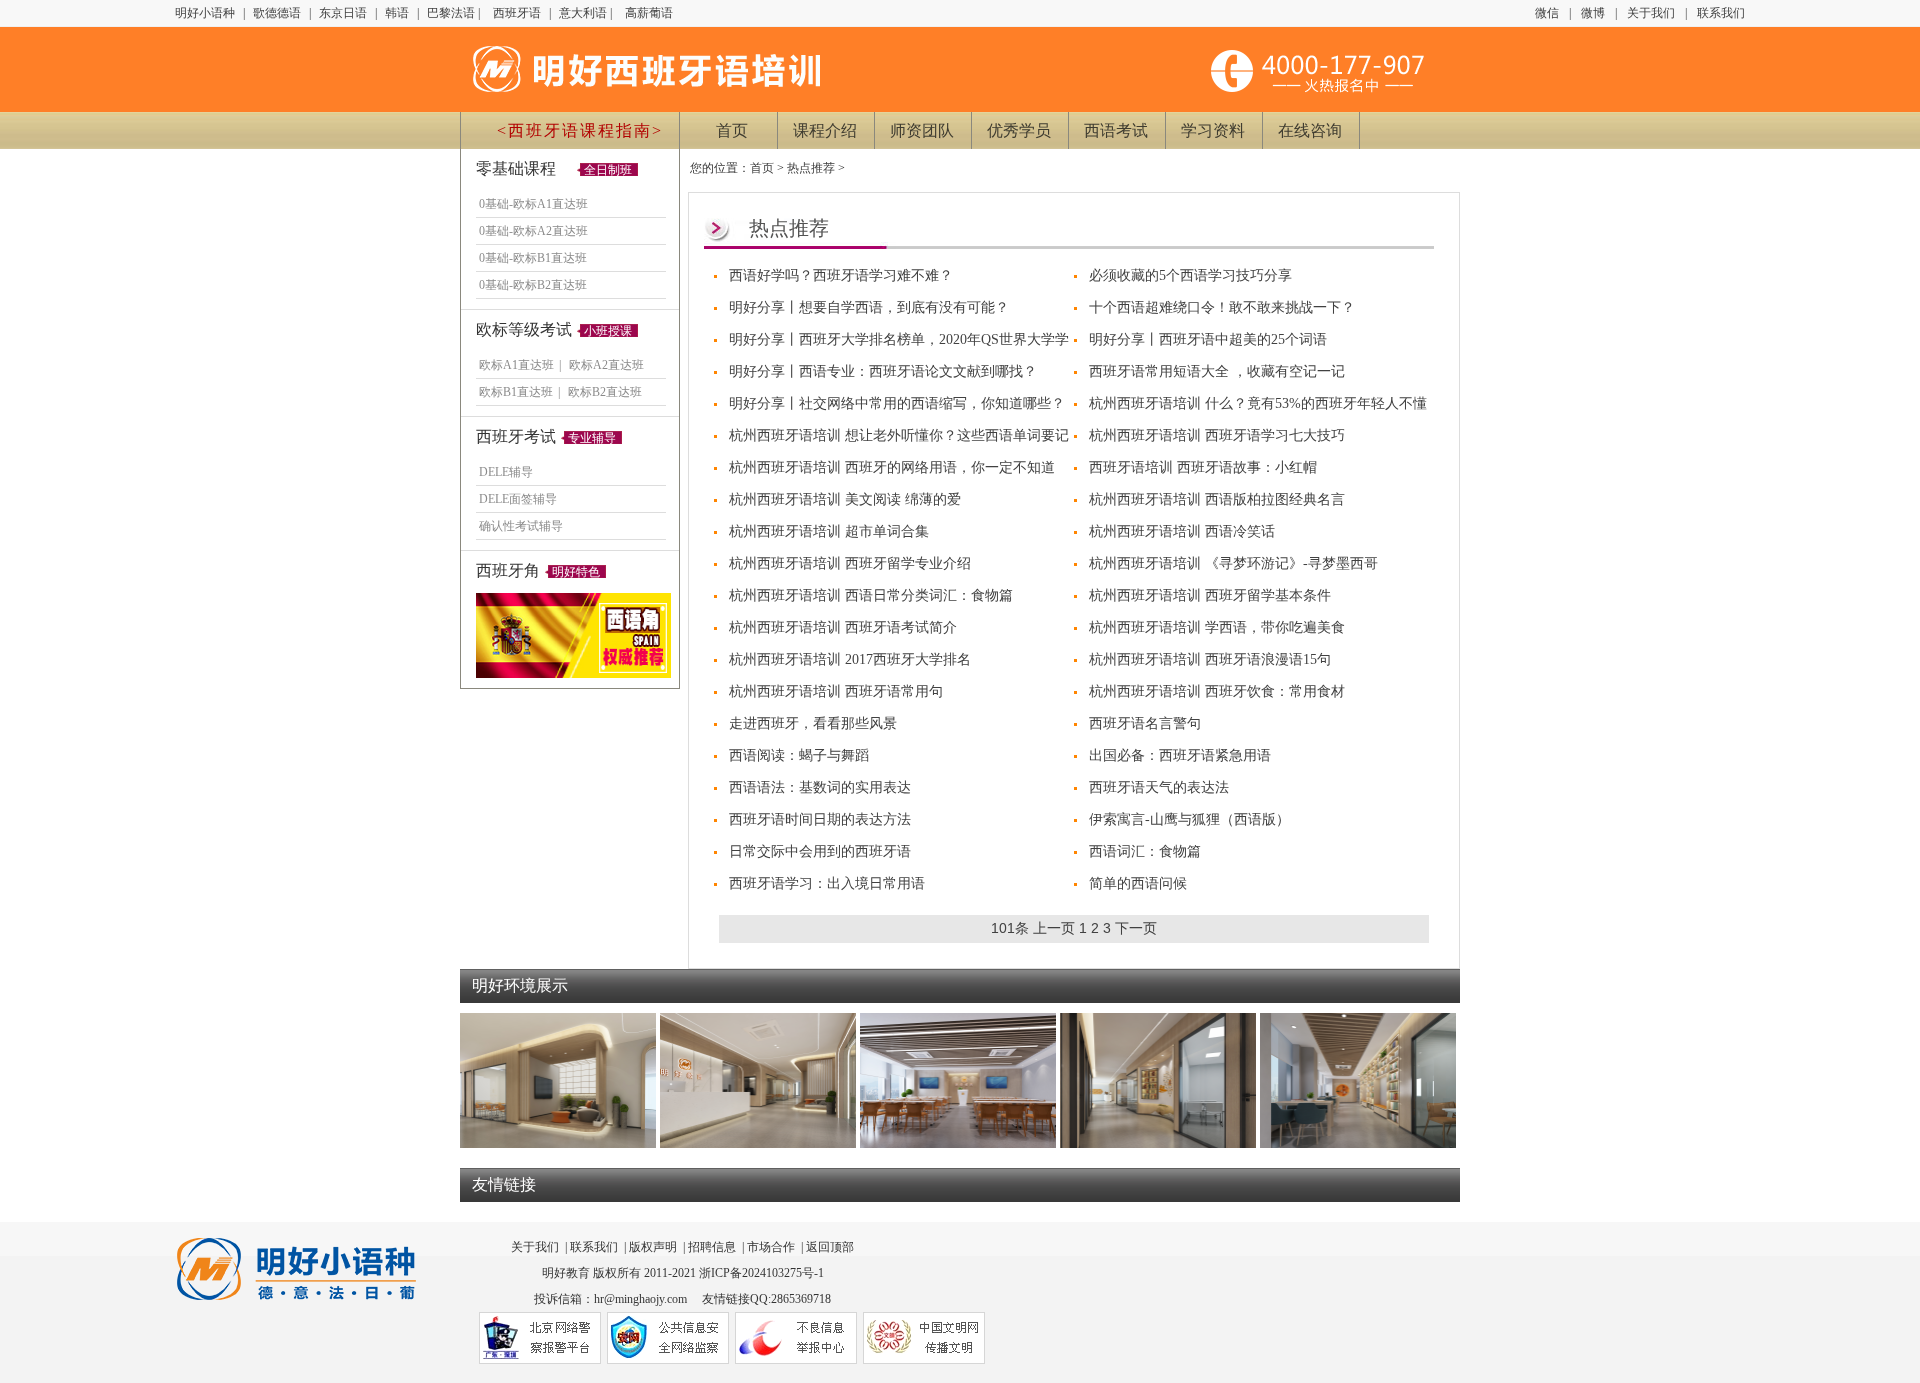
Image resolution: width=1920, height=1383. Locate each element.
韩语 (398, 13)
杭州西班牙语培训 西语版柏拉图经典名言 (1217, 499)
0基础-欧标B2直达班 (533, 285)
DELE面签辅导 (518, 499)
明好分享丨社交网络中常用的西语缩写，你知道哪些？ (897, 403)
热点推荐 (811, 168)
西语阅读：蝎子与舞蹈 (799, 755)
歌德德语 (278, 13)
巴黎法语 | (455, 13)
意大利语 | (587, 13)
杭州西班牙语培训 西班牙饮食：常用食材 (1217, 691)
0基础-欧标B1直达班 (533, 258)
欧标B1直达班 (516, 392)
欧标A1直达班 (516, 365)
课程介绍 (825, 130)
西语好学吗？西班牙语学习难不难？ (841, 275)
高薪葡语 (649, 13)
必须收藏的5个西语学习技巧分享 (1190, 275)
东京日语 (344, 13)
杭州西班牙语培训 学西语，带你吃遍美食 (1217, 627)
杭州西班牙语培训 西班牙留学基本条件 (1210, 595)
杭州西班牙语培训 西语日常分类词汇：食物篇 (871, 595)
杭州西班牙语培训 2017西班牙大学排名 (850, 659)
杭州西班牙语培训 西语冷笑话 (1182, 531)
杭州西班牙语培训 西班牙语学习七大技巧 (1217, 435)
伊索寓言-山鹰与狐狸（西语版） (1189, 819)
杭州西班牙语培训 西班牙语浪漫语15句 (1210, 659)
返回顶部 (830, 1247)
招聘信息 (712, 1247)
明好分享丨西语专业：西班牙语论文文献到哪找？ (883, 371)
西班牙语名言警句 (1145, 723)
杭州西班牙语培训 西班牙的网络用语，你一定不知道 (892, 467)
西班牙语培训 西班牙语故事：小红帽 (1203, 467)
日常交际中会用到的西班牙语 (820, 851)
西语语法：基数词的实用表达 (820, 787)
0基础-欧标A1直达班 (533, 204)
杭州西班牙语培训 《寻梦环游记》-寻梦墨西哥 (1233, 563)
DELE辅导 (506, 472)
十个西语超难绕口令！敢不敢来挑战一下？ (1222, 307)
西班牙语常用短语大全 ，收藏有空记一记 (1217, 371)
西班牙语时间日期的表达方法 (820, 819)
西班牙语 (518, 13)
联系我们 (1721, 13)
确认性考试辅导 (521, 526)
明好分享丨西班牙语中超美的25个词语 (1208, 339)
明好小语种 (205, 13)
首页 (732, 130)
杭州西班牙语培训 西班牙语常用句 (836, 691)
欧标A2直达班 (606, 365)
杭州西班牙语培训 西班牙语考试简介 (843, 627)
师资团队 (922, 130)
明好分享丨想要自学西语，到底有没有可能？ (869, 307)
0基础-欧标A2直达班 (533, 231)
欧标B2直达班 (605, 392)
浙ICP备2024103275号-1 (761, 1273)
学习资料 (1213, 130)
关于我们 (1651, 13)
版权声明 (653, 1247)
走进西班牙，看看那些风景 (813, 723)
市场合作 (771, 1247)
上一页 (1054, 928)
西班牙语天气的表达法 (1159, 787)
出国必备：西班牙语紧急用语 (1180, 755)
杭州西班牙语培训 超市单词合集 (829, 531)
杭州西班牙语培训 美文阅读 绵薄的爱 (845, 499)
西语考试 (1116, 130)
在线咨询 (1310, 130)
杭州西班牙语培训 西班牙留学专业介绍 (850, 563)
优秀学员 (1019, 130)
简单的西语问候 (1138, 883)
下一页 (1136, 928)
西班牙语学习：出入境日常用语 (827, 883)
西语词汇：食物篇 (1145, 851)
